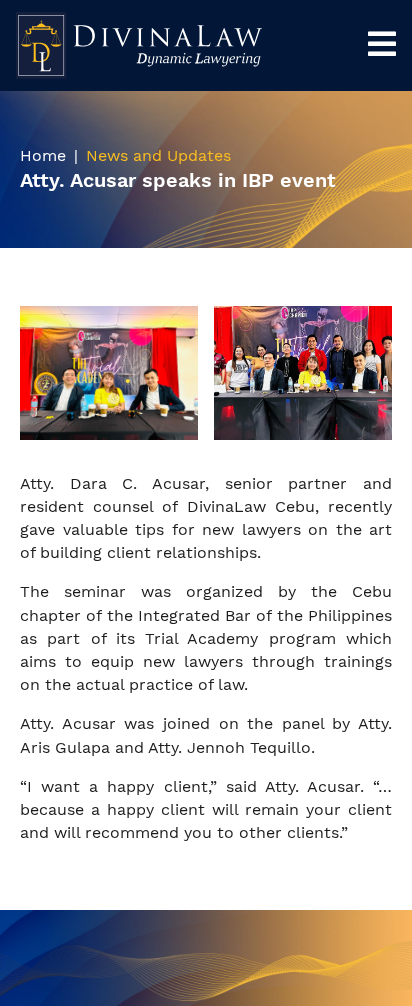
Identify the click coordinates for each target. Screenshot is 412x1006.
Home (43, 155)
